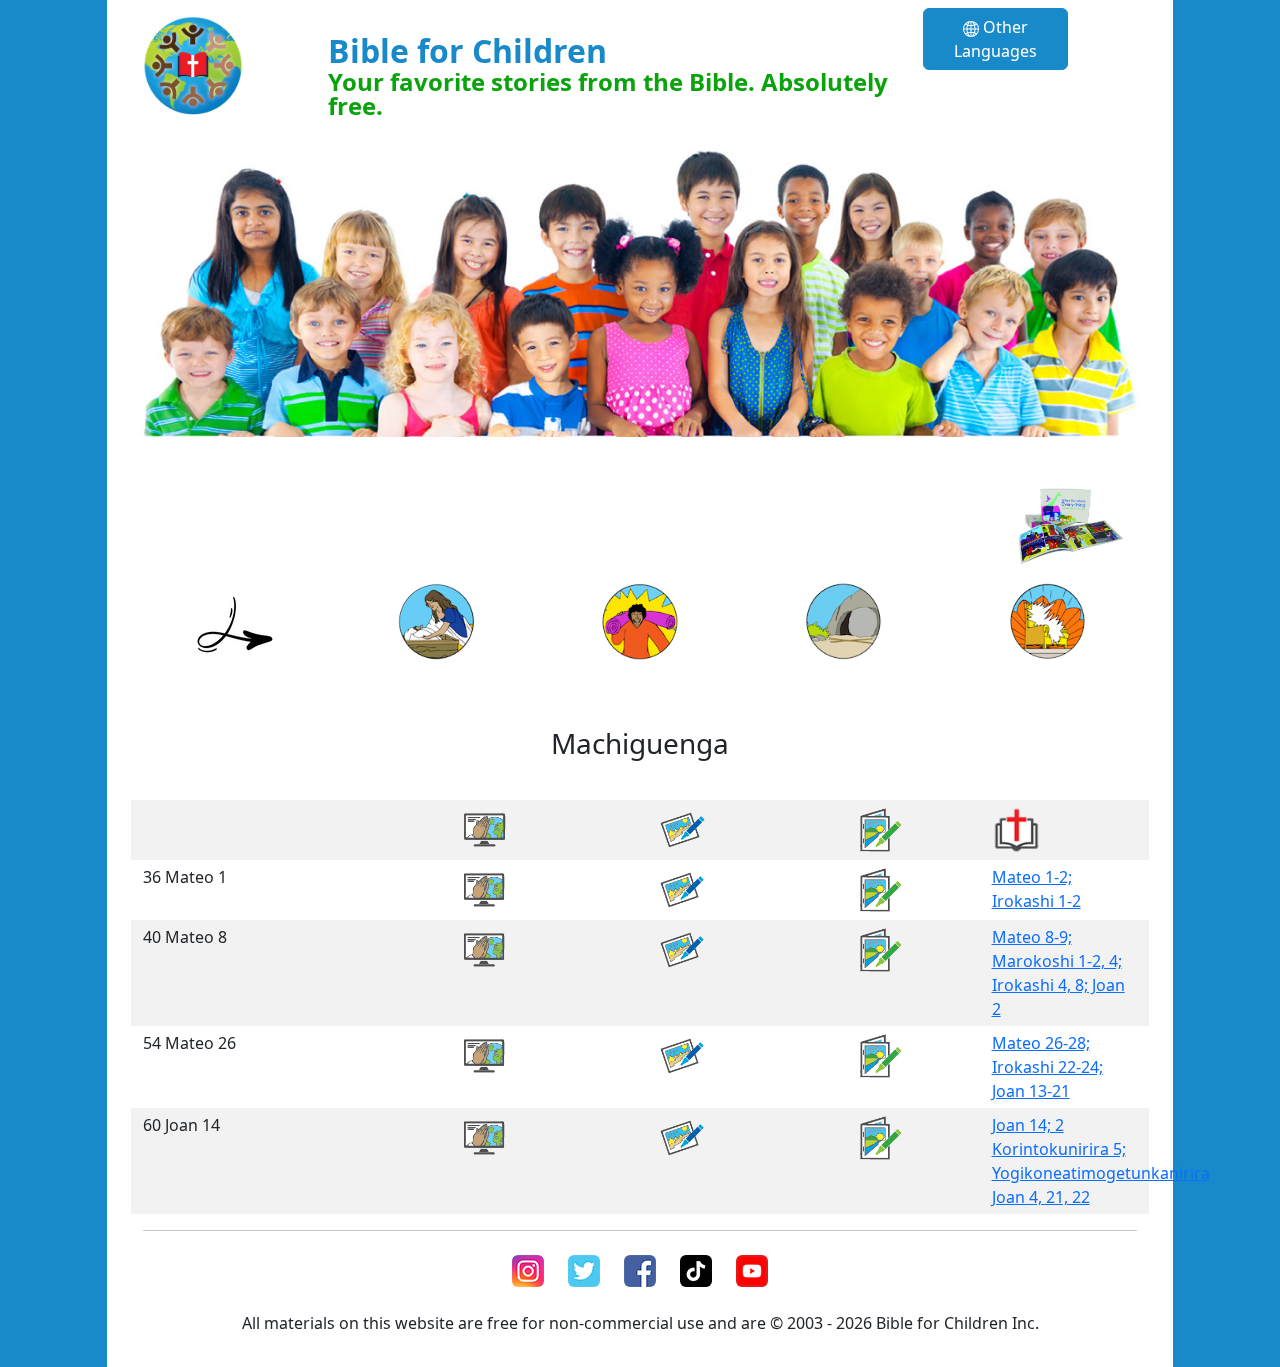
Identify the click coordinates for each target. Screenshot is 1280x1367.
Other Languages (995, 39)
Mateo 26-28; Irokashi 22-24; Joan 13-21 (1047, 1067)
